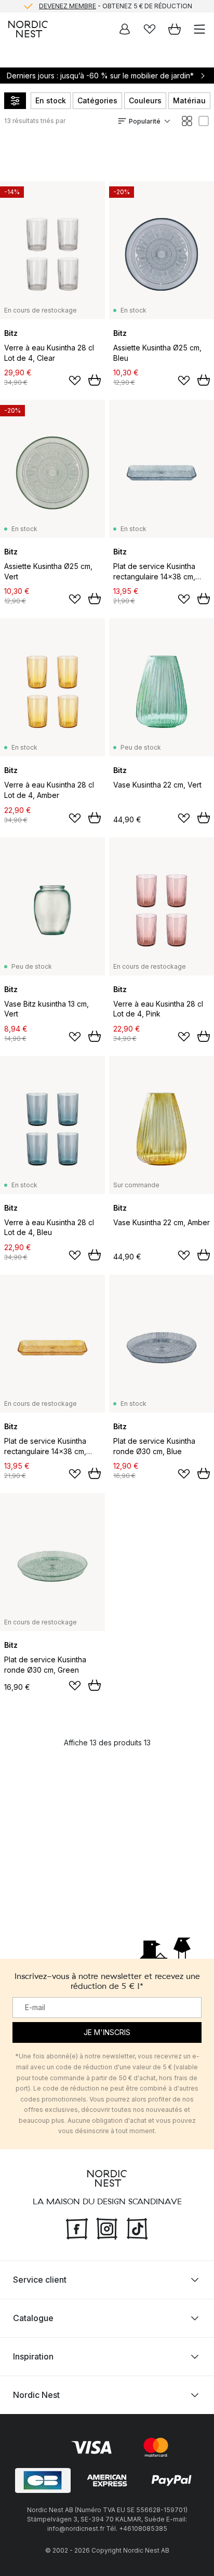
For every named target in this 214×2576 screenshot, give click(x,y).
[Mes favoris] (150, 29)
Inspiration (33, 2356)
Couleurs (145, 100)
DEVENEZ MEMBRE (68, 6)
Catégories (97, 100)
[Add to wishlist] (75, 381)
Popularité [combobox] (145, 121)
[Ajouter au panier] (95, 380)
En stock (51, 100)
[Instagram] (107, 2228)
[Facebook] (77, 2228)
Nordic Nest (36, 2395)
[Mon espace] (125, 29)
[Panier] (175, 29)
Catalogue (33, 2318)
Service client (40, 2280)
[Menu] (199, 29)
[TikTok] (137, 2228)
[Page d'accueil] (28, 29)
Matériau (189, 100)
